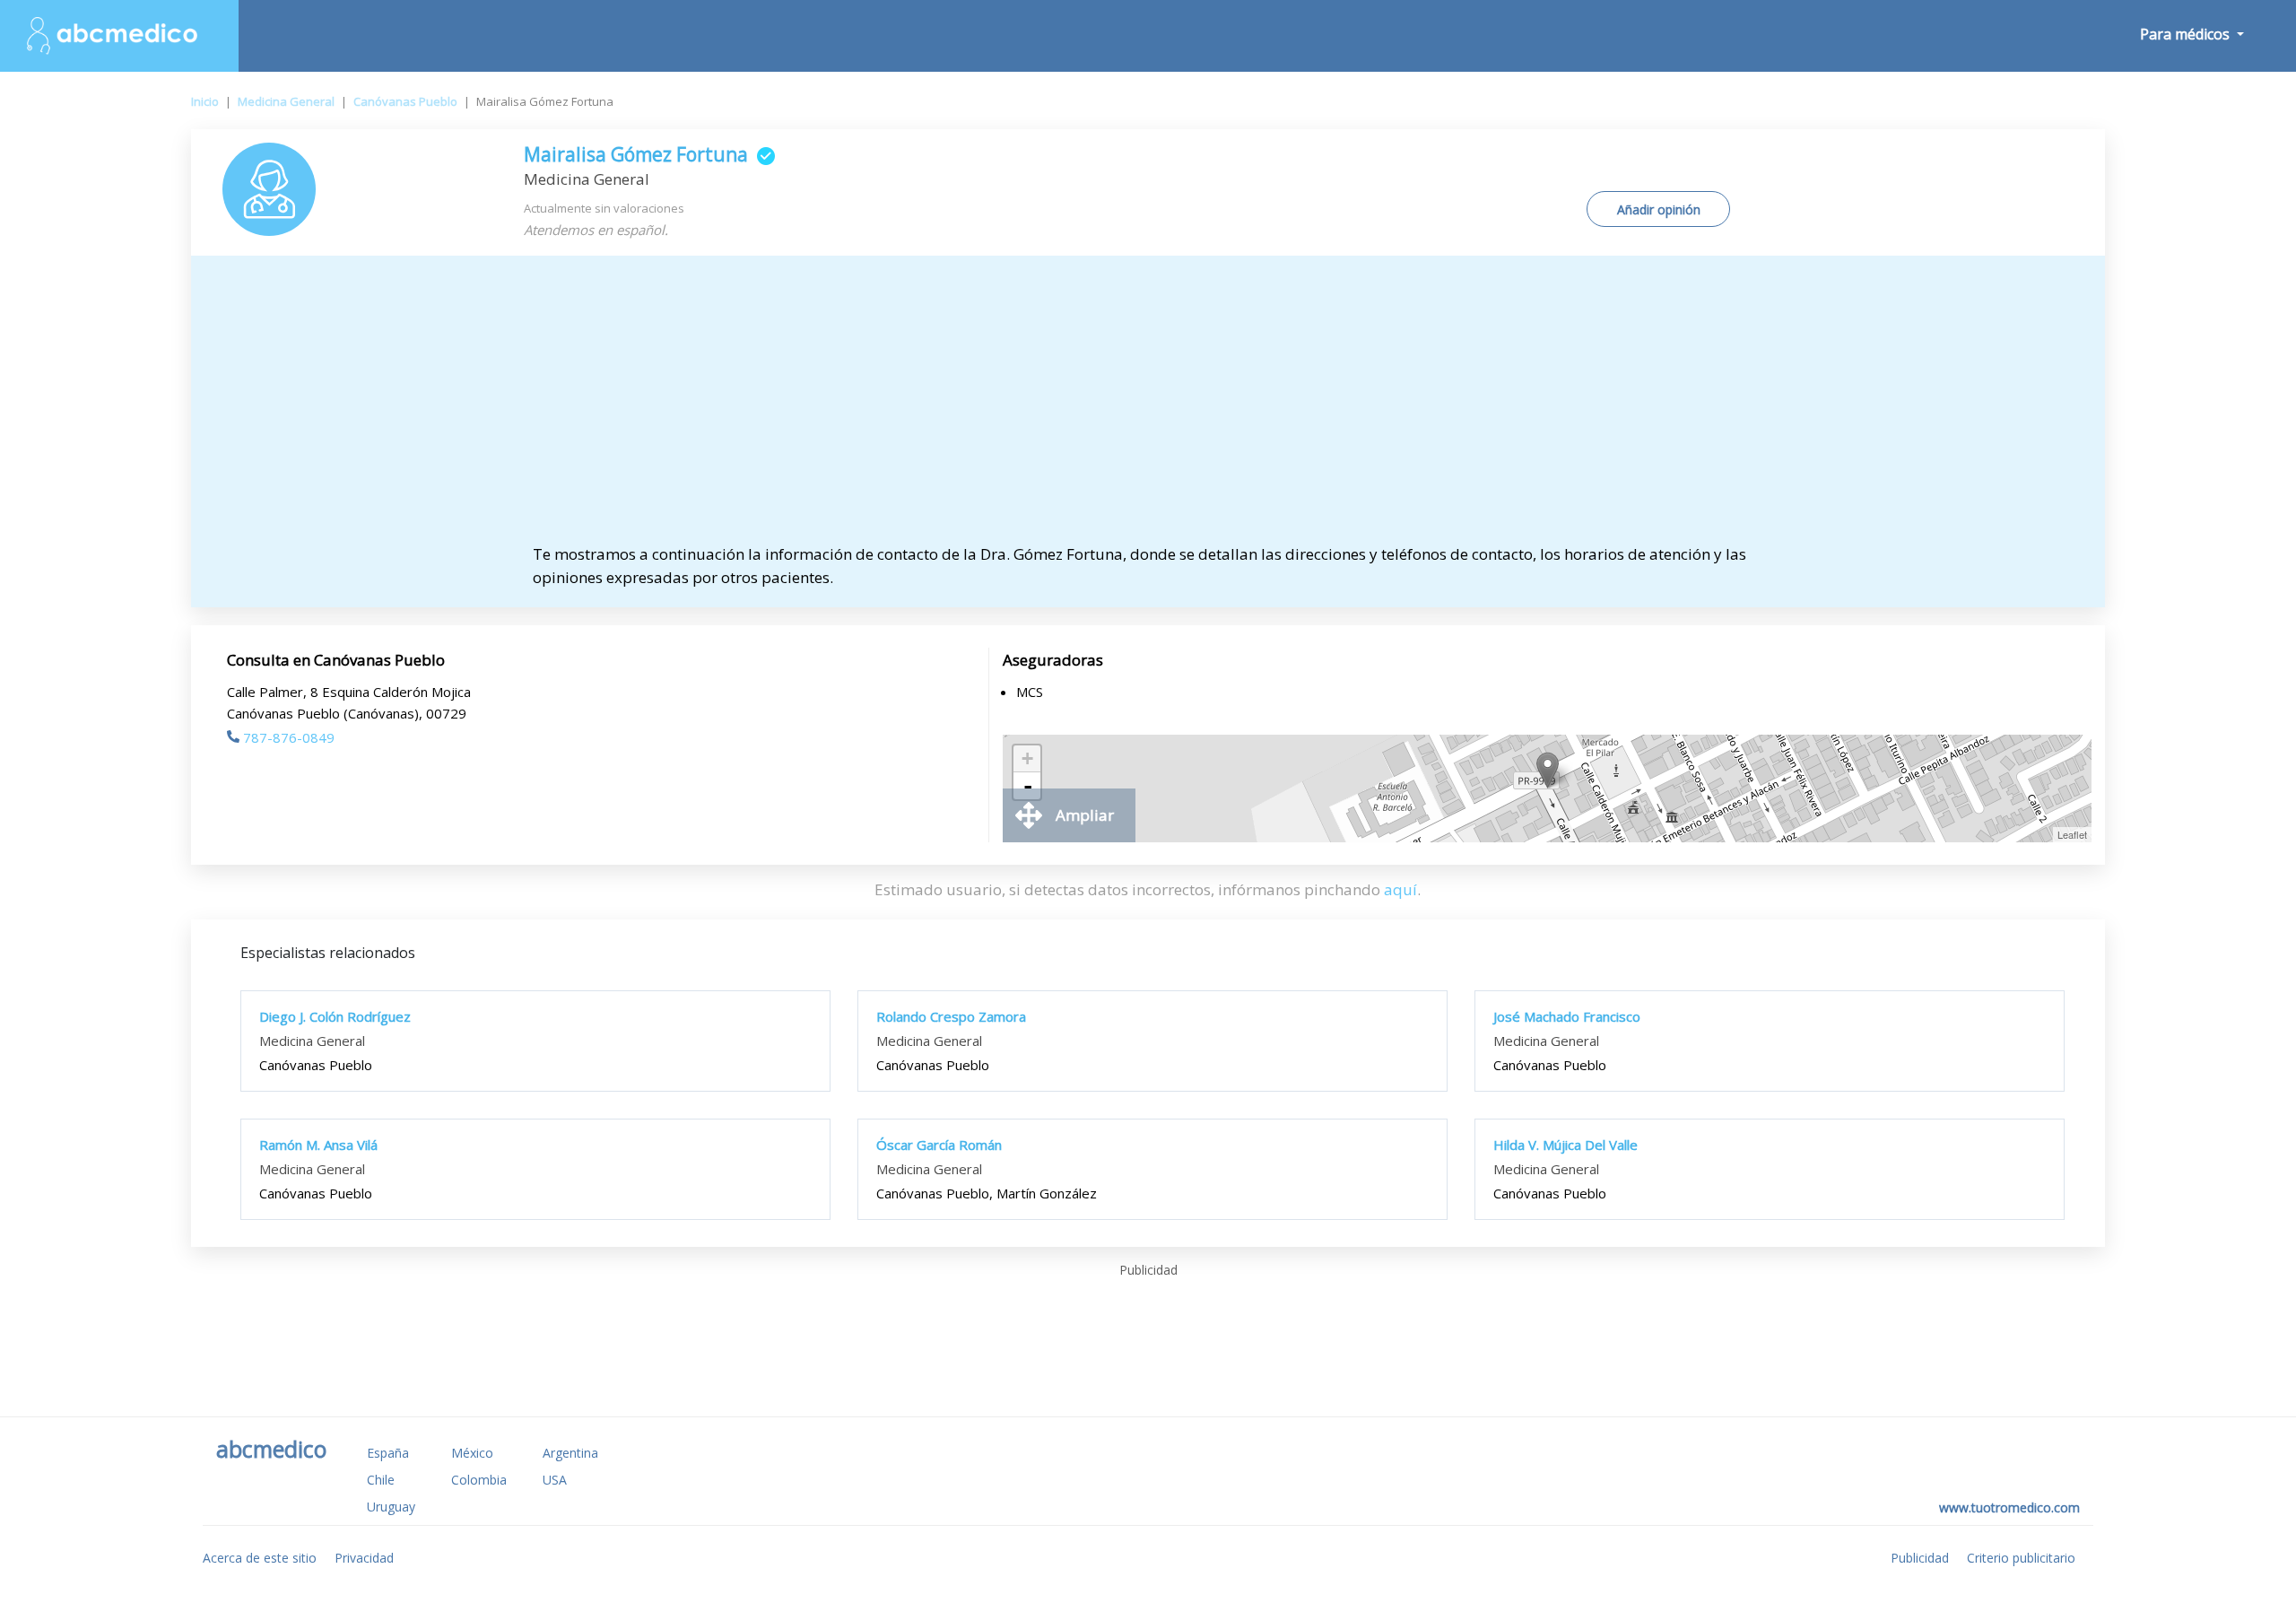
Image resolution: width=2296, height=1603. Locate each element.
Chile (381, 1480)
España (388, 1453)
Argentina (570, 1453)
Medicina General (286, 101)
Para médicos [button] (2187, 34)
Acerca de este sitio (260, 1558)
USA (555, 1480)
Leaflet (2072, 834)
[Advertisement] (1148, 408)
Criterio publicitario (2021, 1558)
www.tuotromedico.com (2009, 1507)
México (472, 1453)
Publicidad (1920, 1558)
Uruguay (391, 1507)
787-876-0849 (289, 737)
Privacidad (364, 1558)
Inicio (205, 101)
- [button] (1028, 786)
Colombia (479, 1480)
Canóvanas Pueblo (405, 101)
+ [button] (1027, 758)
